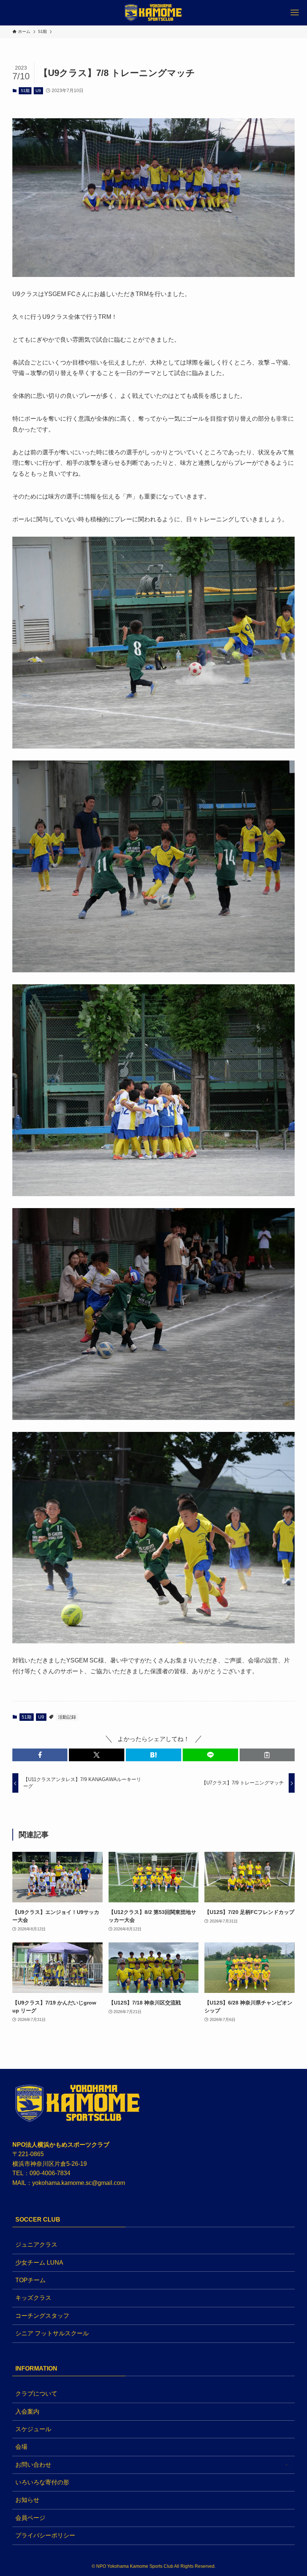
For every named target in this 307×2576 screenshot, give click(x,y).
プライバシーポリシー (45, 2535)
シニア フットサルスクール (52, 2333)
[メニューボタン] (294, 13)
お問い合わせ (33, 2465)
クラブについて (36, 2394)
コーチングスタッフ (42, 2316)
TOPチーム (31, 2280)
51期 (25, 91)
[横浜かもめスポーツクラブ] (153, 13)
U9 (38, 91)
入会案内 (27, 2412)
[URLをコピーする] (267, 1755)
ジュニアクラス (36, 2245)
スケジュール (33, 2429)
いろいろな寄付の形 (42, 2482)
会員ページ (30, 2518)
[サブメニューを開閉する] (286, 2465)
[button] (40, 1755)
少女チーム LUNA (39, 2263)
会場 (21, 2447)
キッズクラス (33, 2298)
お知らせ (27, 2500)
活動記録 (67, 1717)
